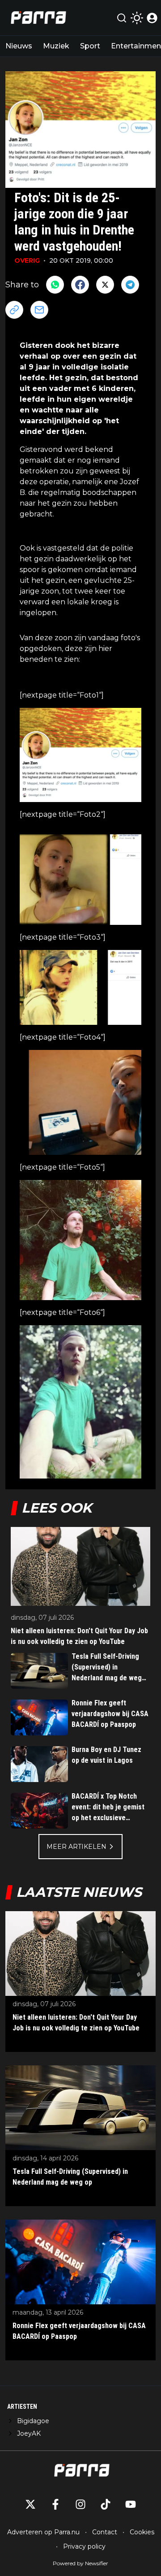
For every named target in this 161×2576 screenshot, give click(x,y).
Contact (105, 2532)
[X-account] (30, 2504)
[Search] (122, 18)
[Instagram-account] (80, 2504)
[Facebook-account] (55, 2504)
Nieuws (19, 46)
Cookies (142, 2532)
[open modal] (152, 18)
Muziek (56, 46)
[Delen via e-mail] (39, 310)
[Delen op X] (105, 285)
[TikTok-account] (106, 2504)
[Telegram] (130, 285)
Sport (90, 46)
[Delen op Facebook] (80, 285)
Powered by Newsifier (80, 2563)
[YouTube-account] (131, 2504)
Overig (27, 260)
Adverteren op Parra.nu (43, 2532)
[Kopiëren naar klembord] (14, 310)
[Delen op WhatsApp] (55, 285)
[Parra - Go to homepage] (37, 18)
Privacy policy (84, 2546)
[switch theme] (137, 18)
